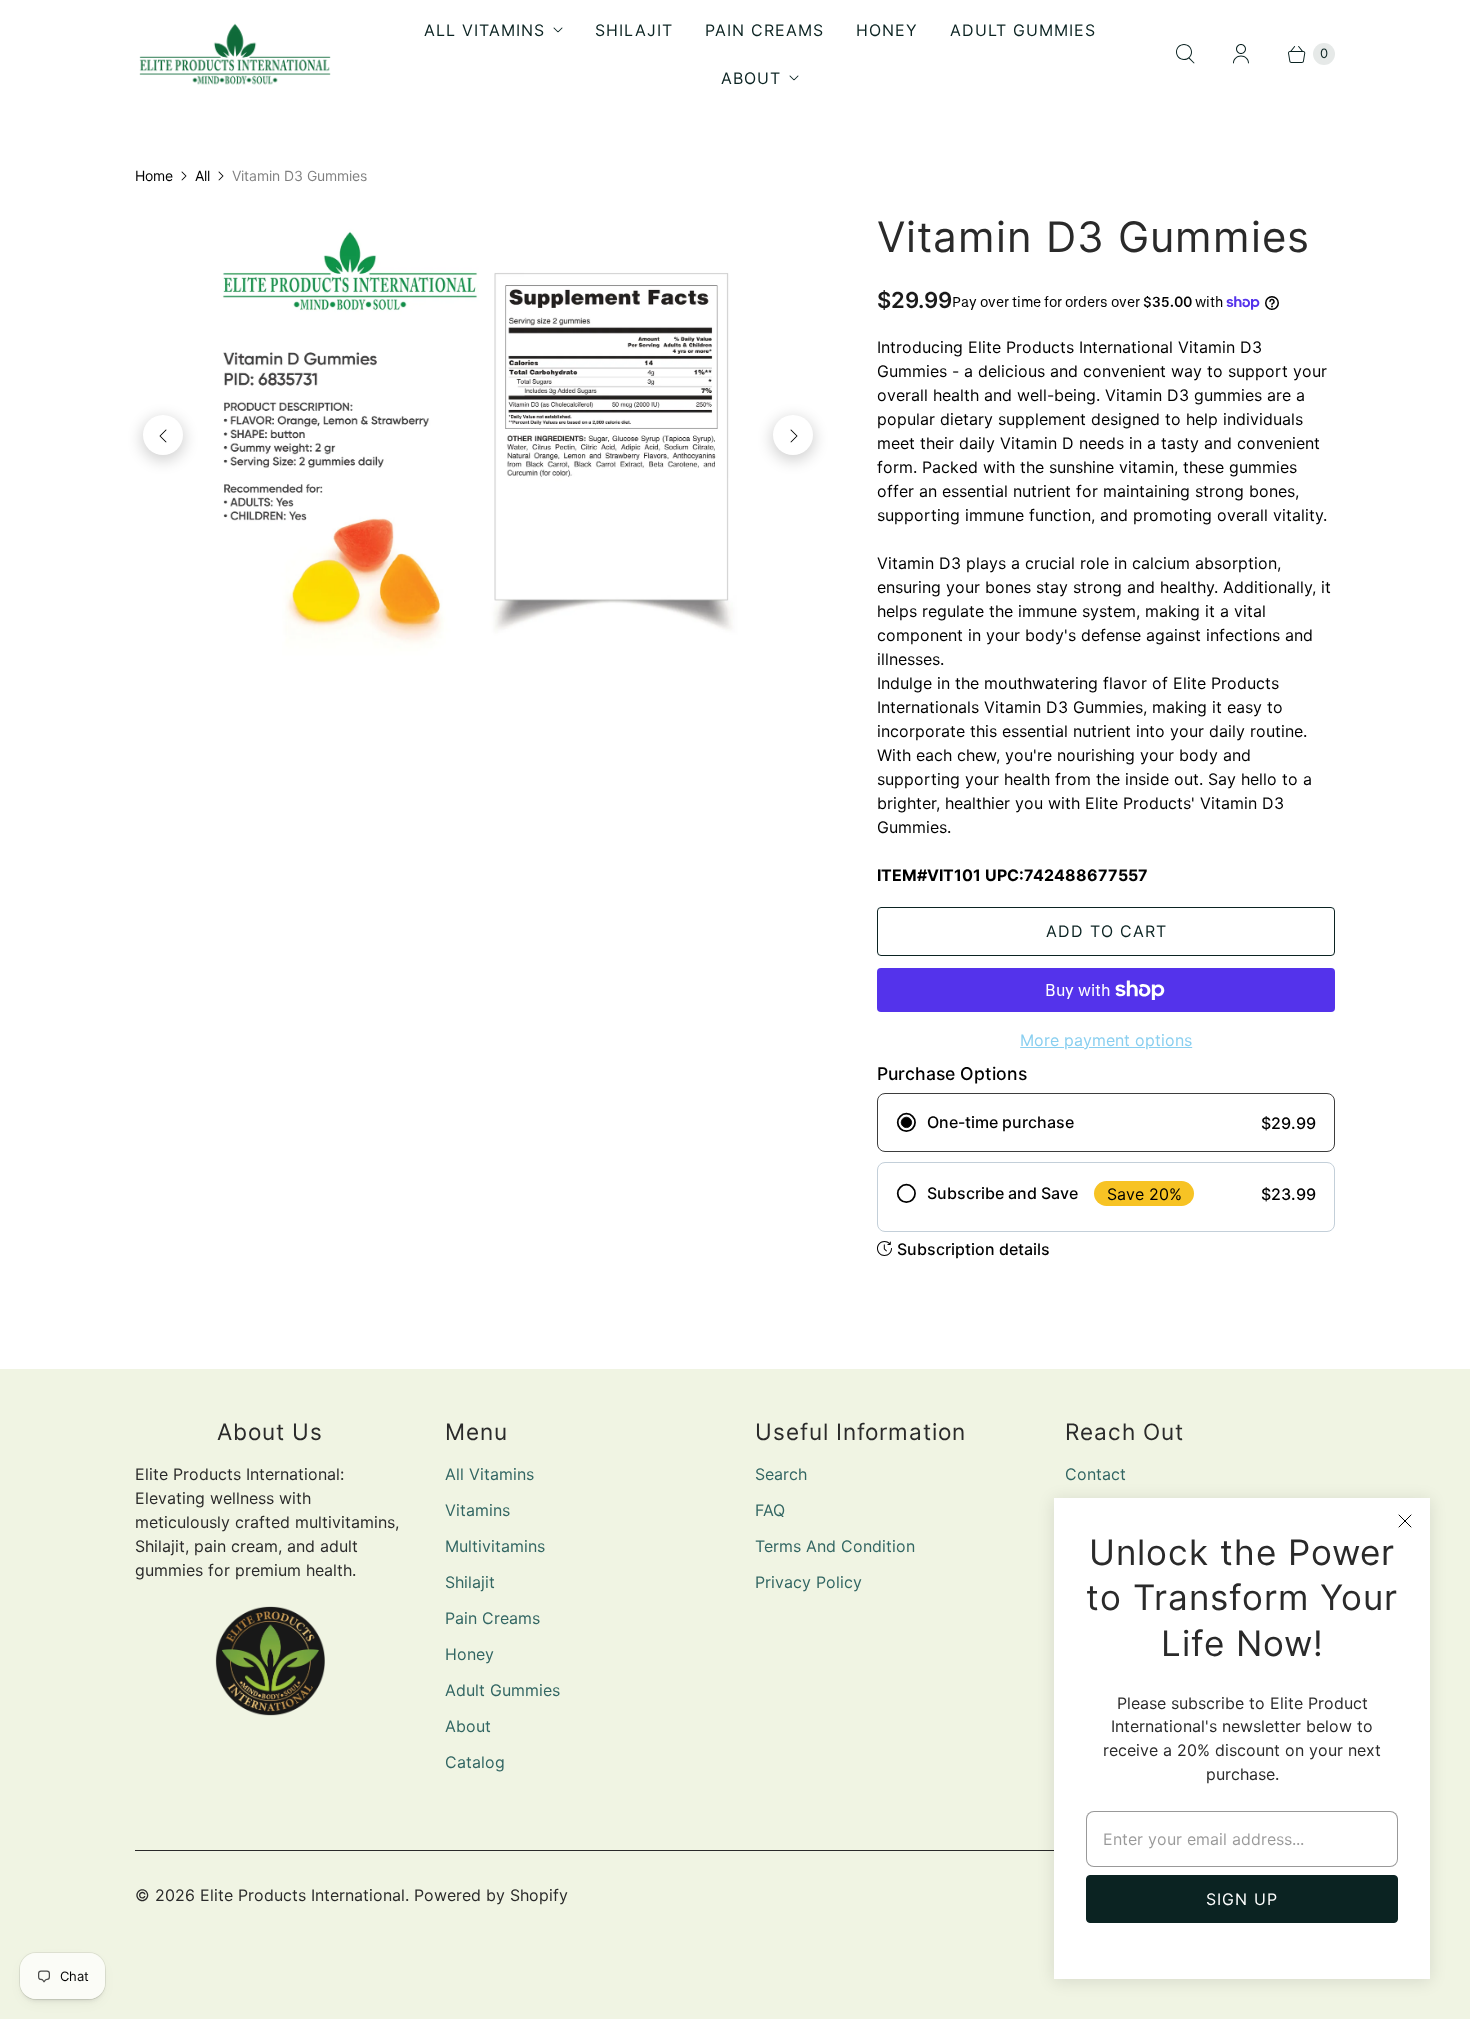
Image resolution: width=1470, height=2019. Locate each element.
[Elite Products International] (235, 54)
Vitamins (477, 1510)
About (751, 78)
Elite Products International (302, 1895)
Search (781, 1474)
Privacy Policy (808, 1582)
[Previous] (163, 435)
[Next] (793, 435)
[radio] (1106, 1122)
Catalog (475, 1762)
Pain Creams (764, 30)
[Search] (1185, 54)
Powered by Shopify (491, 1895)
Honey (887, 30)
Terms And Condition (835, 1546)
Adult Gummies (1023, 30)
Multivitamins (495, 1546)
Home (154, 175)
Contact (1095, 1474)
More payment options (1106, 1040)
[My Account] (1241, 54)
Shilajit (634, 30)
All (202, 175)
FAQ (770, 1510)
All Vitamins (484, 30)
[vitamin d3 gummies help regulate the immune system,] (478, 435)
